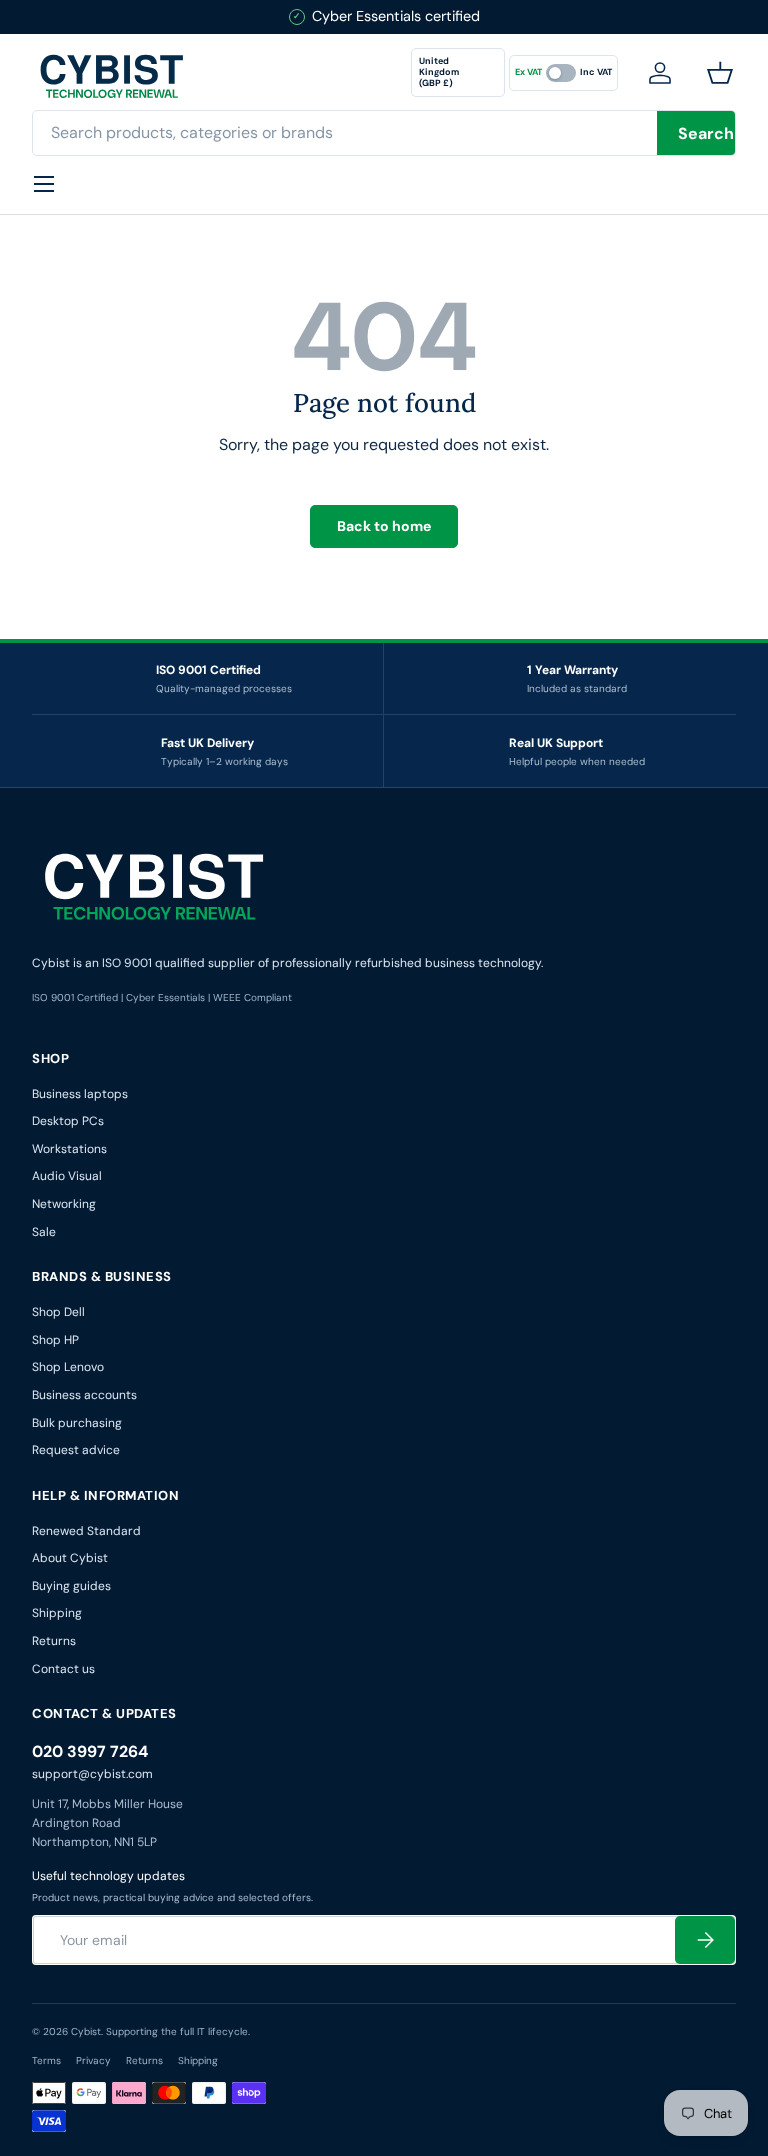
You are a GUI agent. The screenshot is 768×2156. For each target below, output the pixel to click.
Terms (46, 2060)
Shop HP (55, 1340)
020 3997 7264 (90, 1751)
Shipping (57, 1613)
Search (706, 133)
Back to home (384, 526)
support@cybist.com (92, 1774)
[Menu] (44, 184)
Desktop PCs (68, 1121)
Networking (64, 1204)
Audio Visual (67, 1176)
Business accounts (84, 1395)
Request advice (76, 1450)
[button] (724, 73)
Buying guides (71, 1586)
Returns (54, 1641)
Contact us (63, 1669)
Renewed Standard (86, 1531)
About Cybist (70, 1558)
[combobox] (384, 133)
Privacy (93, 2060)
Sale (44, 1232)
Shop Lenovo (68, 1367)
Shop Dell (58, 1312)
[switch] (563, 73)
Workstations (69, 1149)
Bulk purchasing (77, 1423)
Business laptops (80, 1094)
